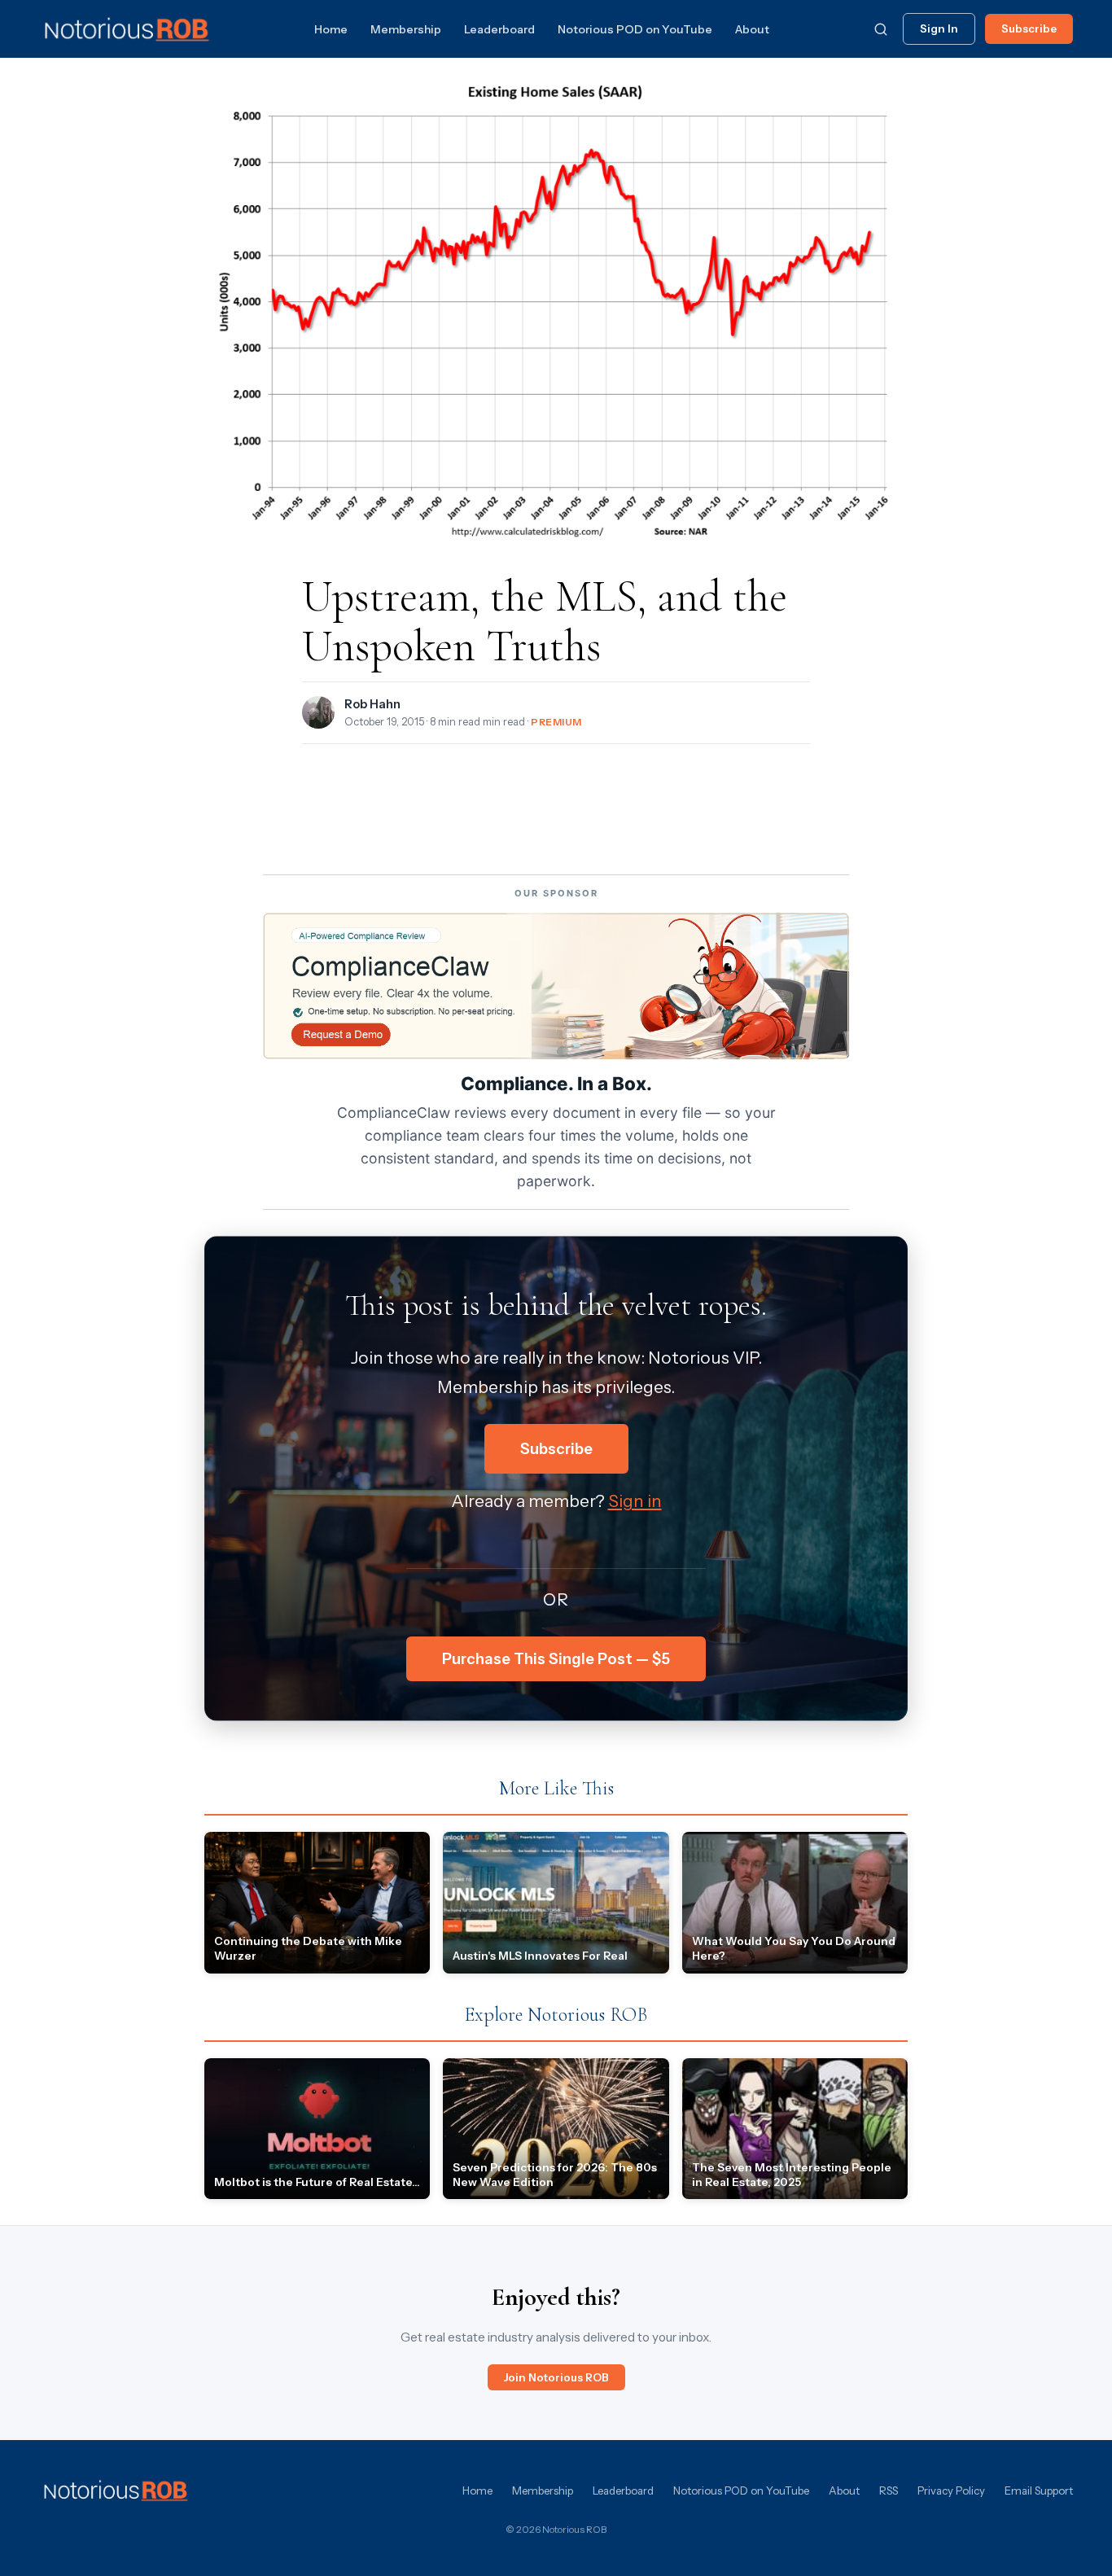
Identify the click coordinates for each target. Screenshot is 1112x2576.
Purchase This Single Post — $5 (556, 1659)
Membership (406, 29)
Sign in (635, 1501)
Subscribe (1029, 28)
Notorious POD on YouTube (635, 29)
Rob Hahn (372, 704)
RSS (889, 2491)
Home (331, 29)
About (752, 29)
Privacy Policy (951, 2491)
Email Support (1039, 2491)
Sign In (939, 28)
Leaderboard (499, 29)
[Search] (881, 29)
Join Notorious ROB (556, 2377)
